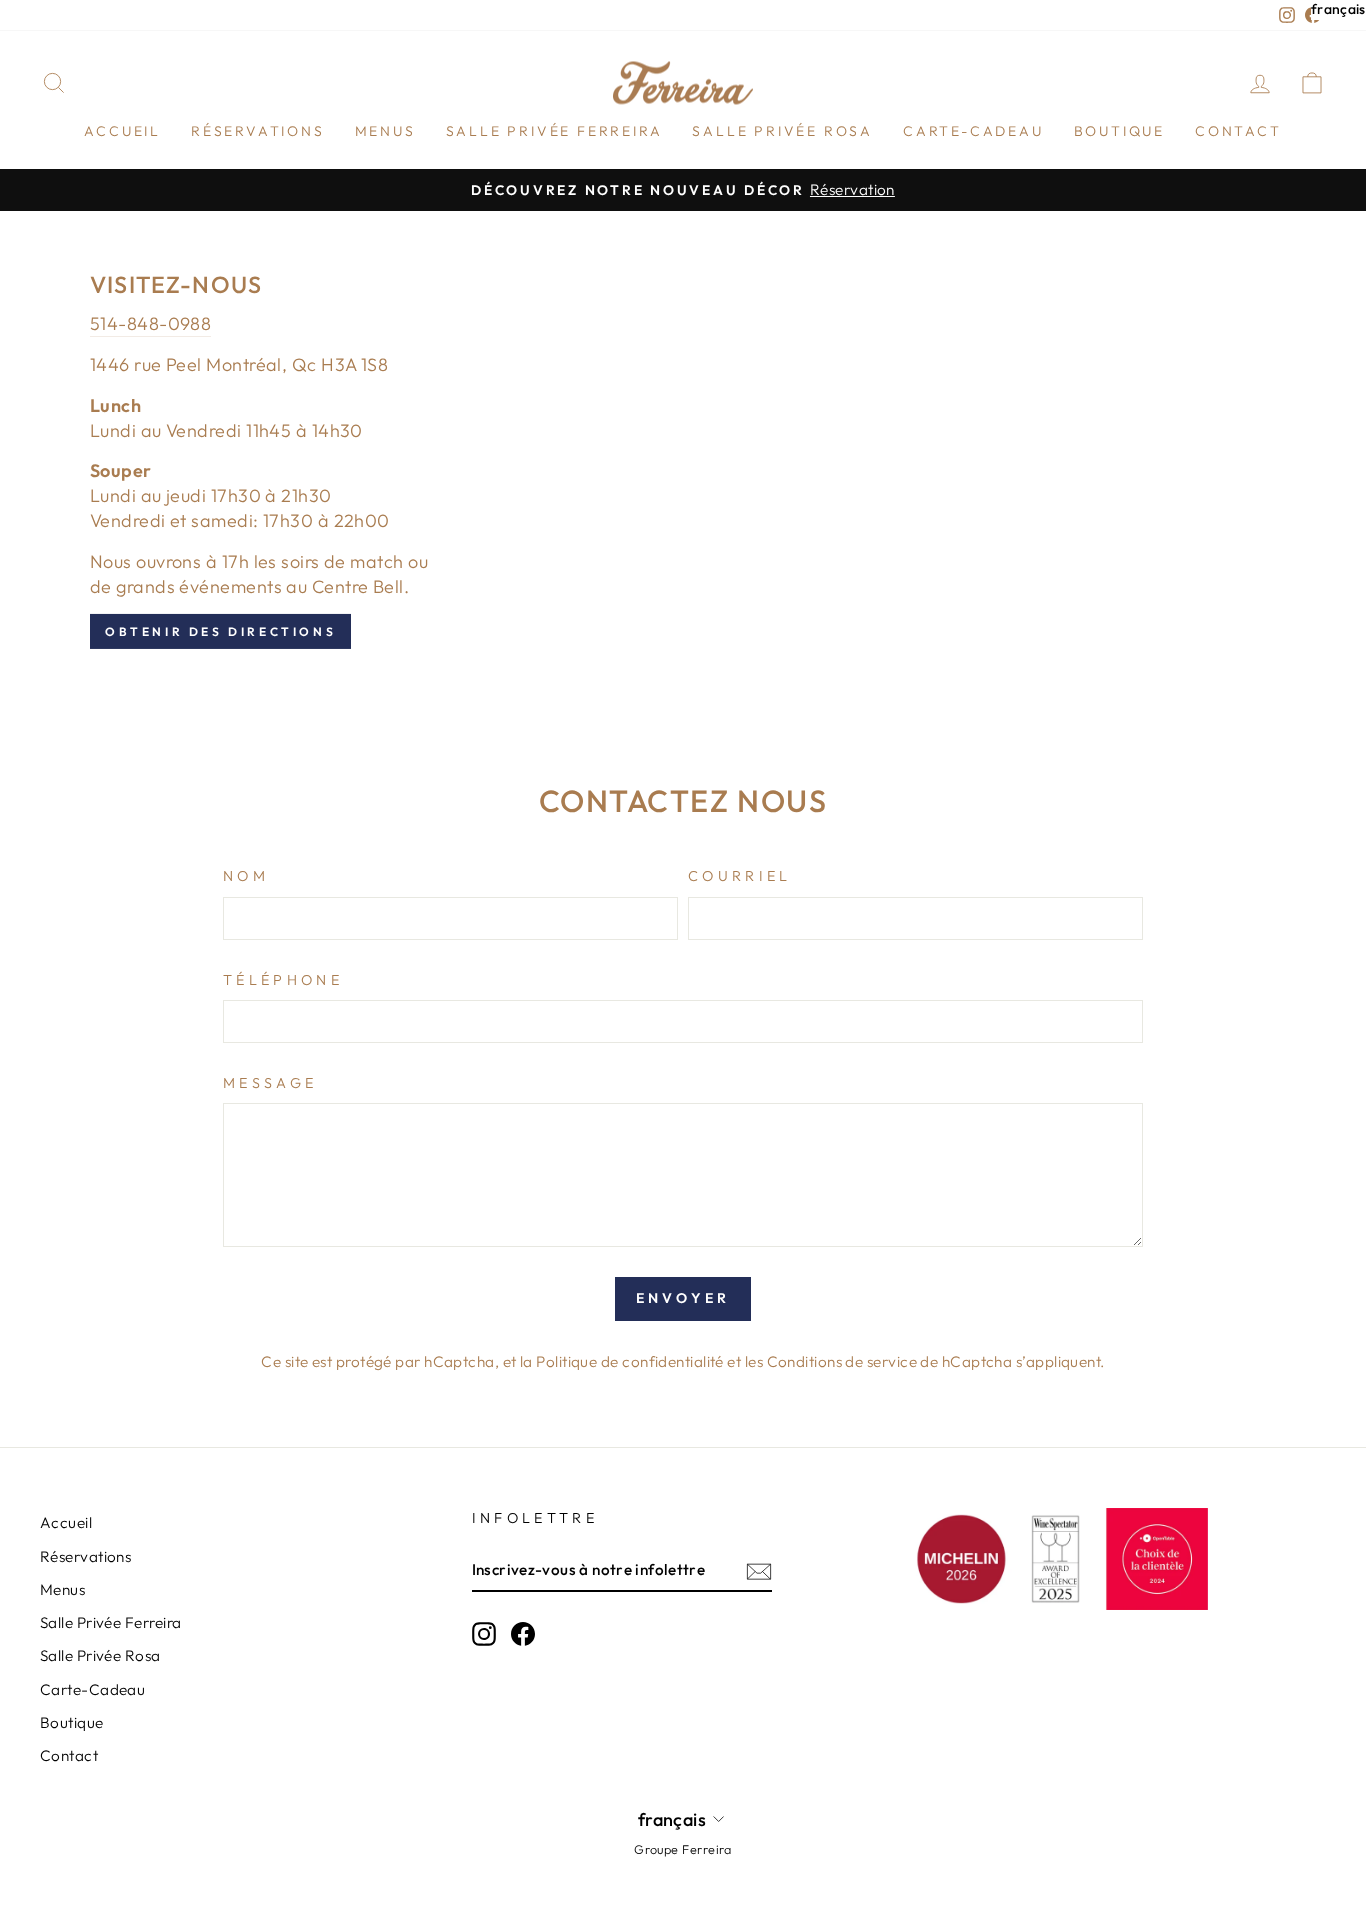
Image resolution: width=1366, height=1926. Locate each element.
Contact (1238, 131)
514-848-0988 (150, 323)
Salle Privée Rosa (782, 131)
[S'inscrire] (759, 1570)
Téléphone (283, 980)
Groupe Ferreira (683, 1849)
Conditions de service (842, 1361)
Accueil (122, 131)
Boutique (1119, 131)
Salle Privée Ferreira (554, 131)
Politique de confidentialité (630, 1361)
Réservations (258, 131)
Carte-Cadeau (973, 131)
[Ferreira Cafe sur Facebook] (523, 1634)
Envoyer (683, 1298)
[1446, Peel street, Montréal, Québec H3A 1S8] (683, 461)
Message (270, 1083)
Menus (385, 131)
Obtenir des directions (220, 631)
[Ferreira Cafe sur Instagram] (484, 1634)
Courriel (740, 876)
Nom (246, 876)
